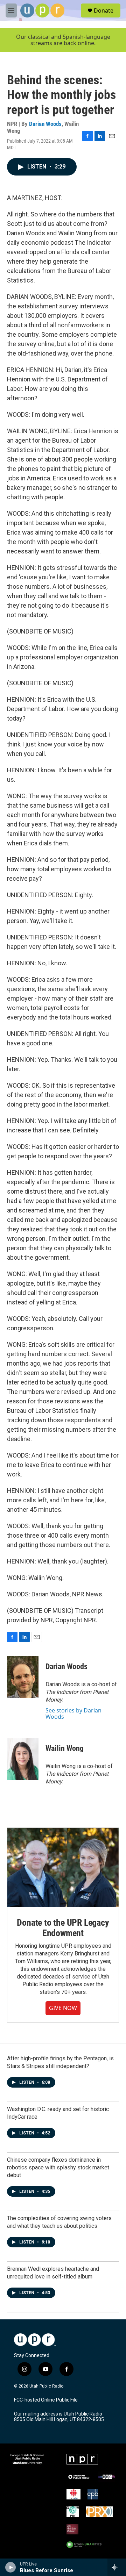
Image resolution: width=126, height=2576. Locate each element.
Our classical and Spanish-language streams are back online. (63, 40)
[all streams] (117, 2567)
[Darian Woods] (23, 1677)
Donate (104, 10)
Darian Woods (45, 124)
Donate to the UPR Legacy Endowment (63, 1928)
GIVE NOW (63, 2008)
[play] (11, 2567)
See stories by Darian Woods (73, 1713)
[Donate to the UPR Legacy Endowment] (63, 1867)
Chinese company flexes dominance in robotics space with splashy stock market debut (58, 2167)
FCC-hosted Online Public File (46, 2400)
